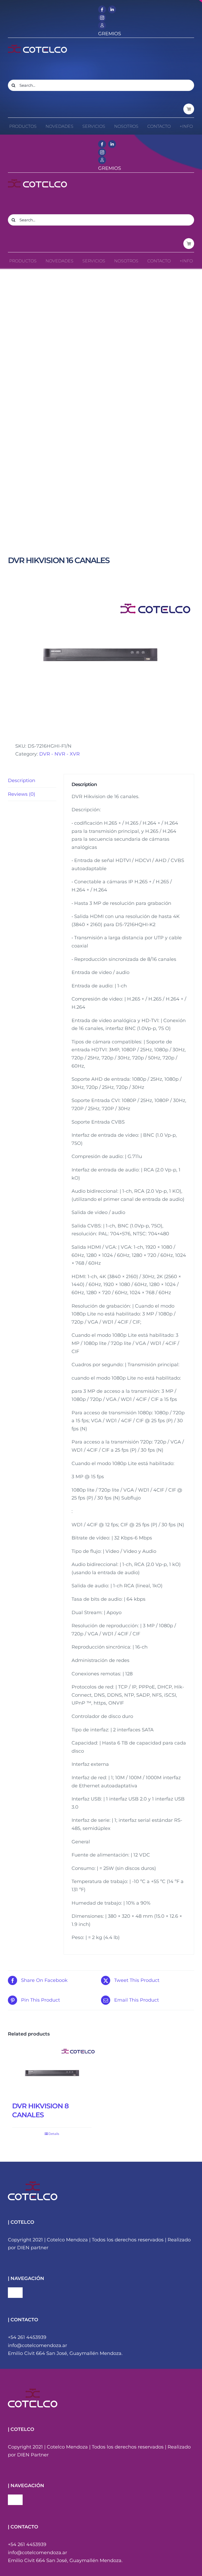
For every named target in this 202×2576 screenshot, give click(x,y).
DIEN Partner (33, 2455)
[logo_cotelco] (37, 47)
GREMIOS (110, 34)
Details (54, 2134)
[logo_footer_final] (33, 2184)
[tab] (32, 781)
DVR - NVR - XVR (59, 754)
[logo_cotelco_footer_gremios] (33, 2391)
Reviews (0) (22, 794)
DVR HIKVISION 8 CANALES (40, 2110)
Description (22, 781)
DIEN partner (33, 2248)
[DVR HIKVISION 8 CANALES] (52, 2072)
